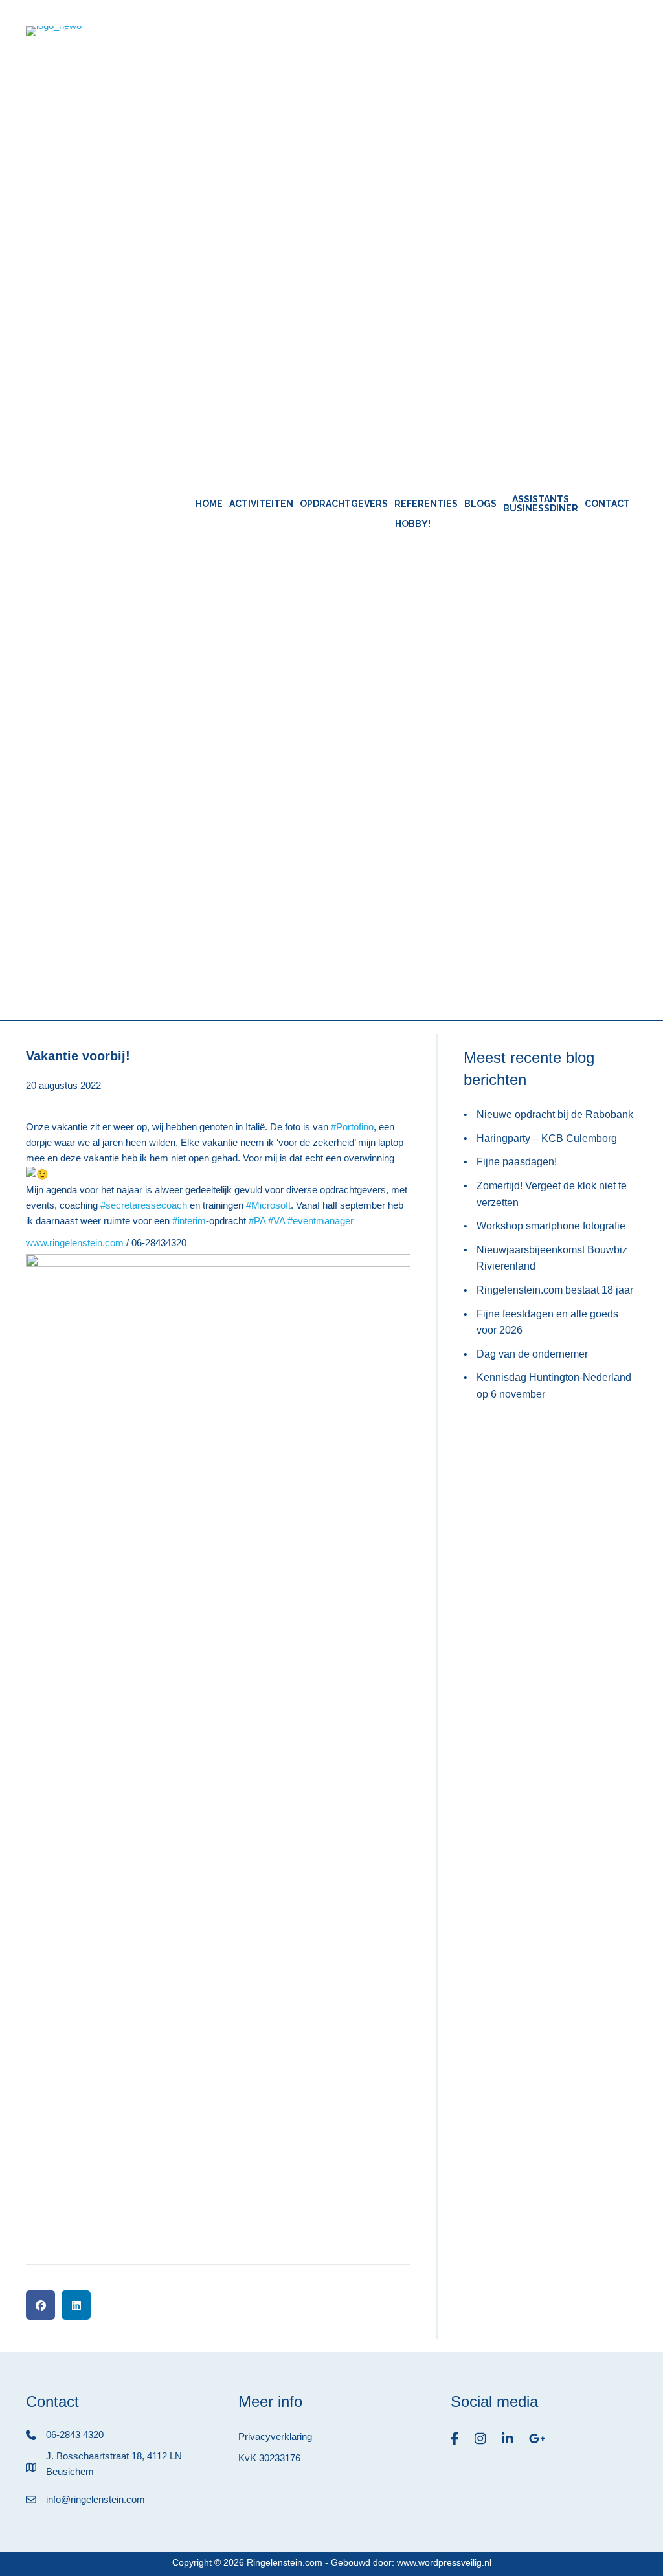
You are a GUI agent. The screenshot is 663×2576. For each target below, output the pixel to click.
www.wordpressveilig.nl (444, 2562)
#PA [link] (257, 1221)
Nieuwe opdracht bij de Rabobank (555, 1114)
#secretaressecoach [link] (144, 1205)
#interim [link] (189, 1221)
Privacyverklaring (275, 2436)
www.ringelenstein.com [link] (75, 1243)
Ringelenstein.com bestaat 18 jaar (555, 1290)
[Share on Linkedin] (76, 2305)
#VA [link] (276, 1221)
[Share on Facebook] (40, 2305)
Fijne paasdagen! (517, 1162)
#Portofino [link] (352, 1127)
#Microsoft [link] (268, 1205)
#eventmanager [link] (320, 1221)
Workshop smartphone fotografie (551, 1226)
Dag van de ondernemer (532, 1354)
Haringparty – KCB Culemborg (547, 1138)
